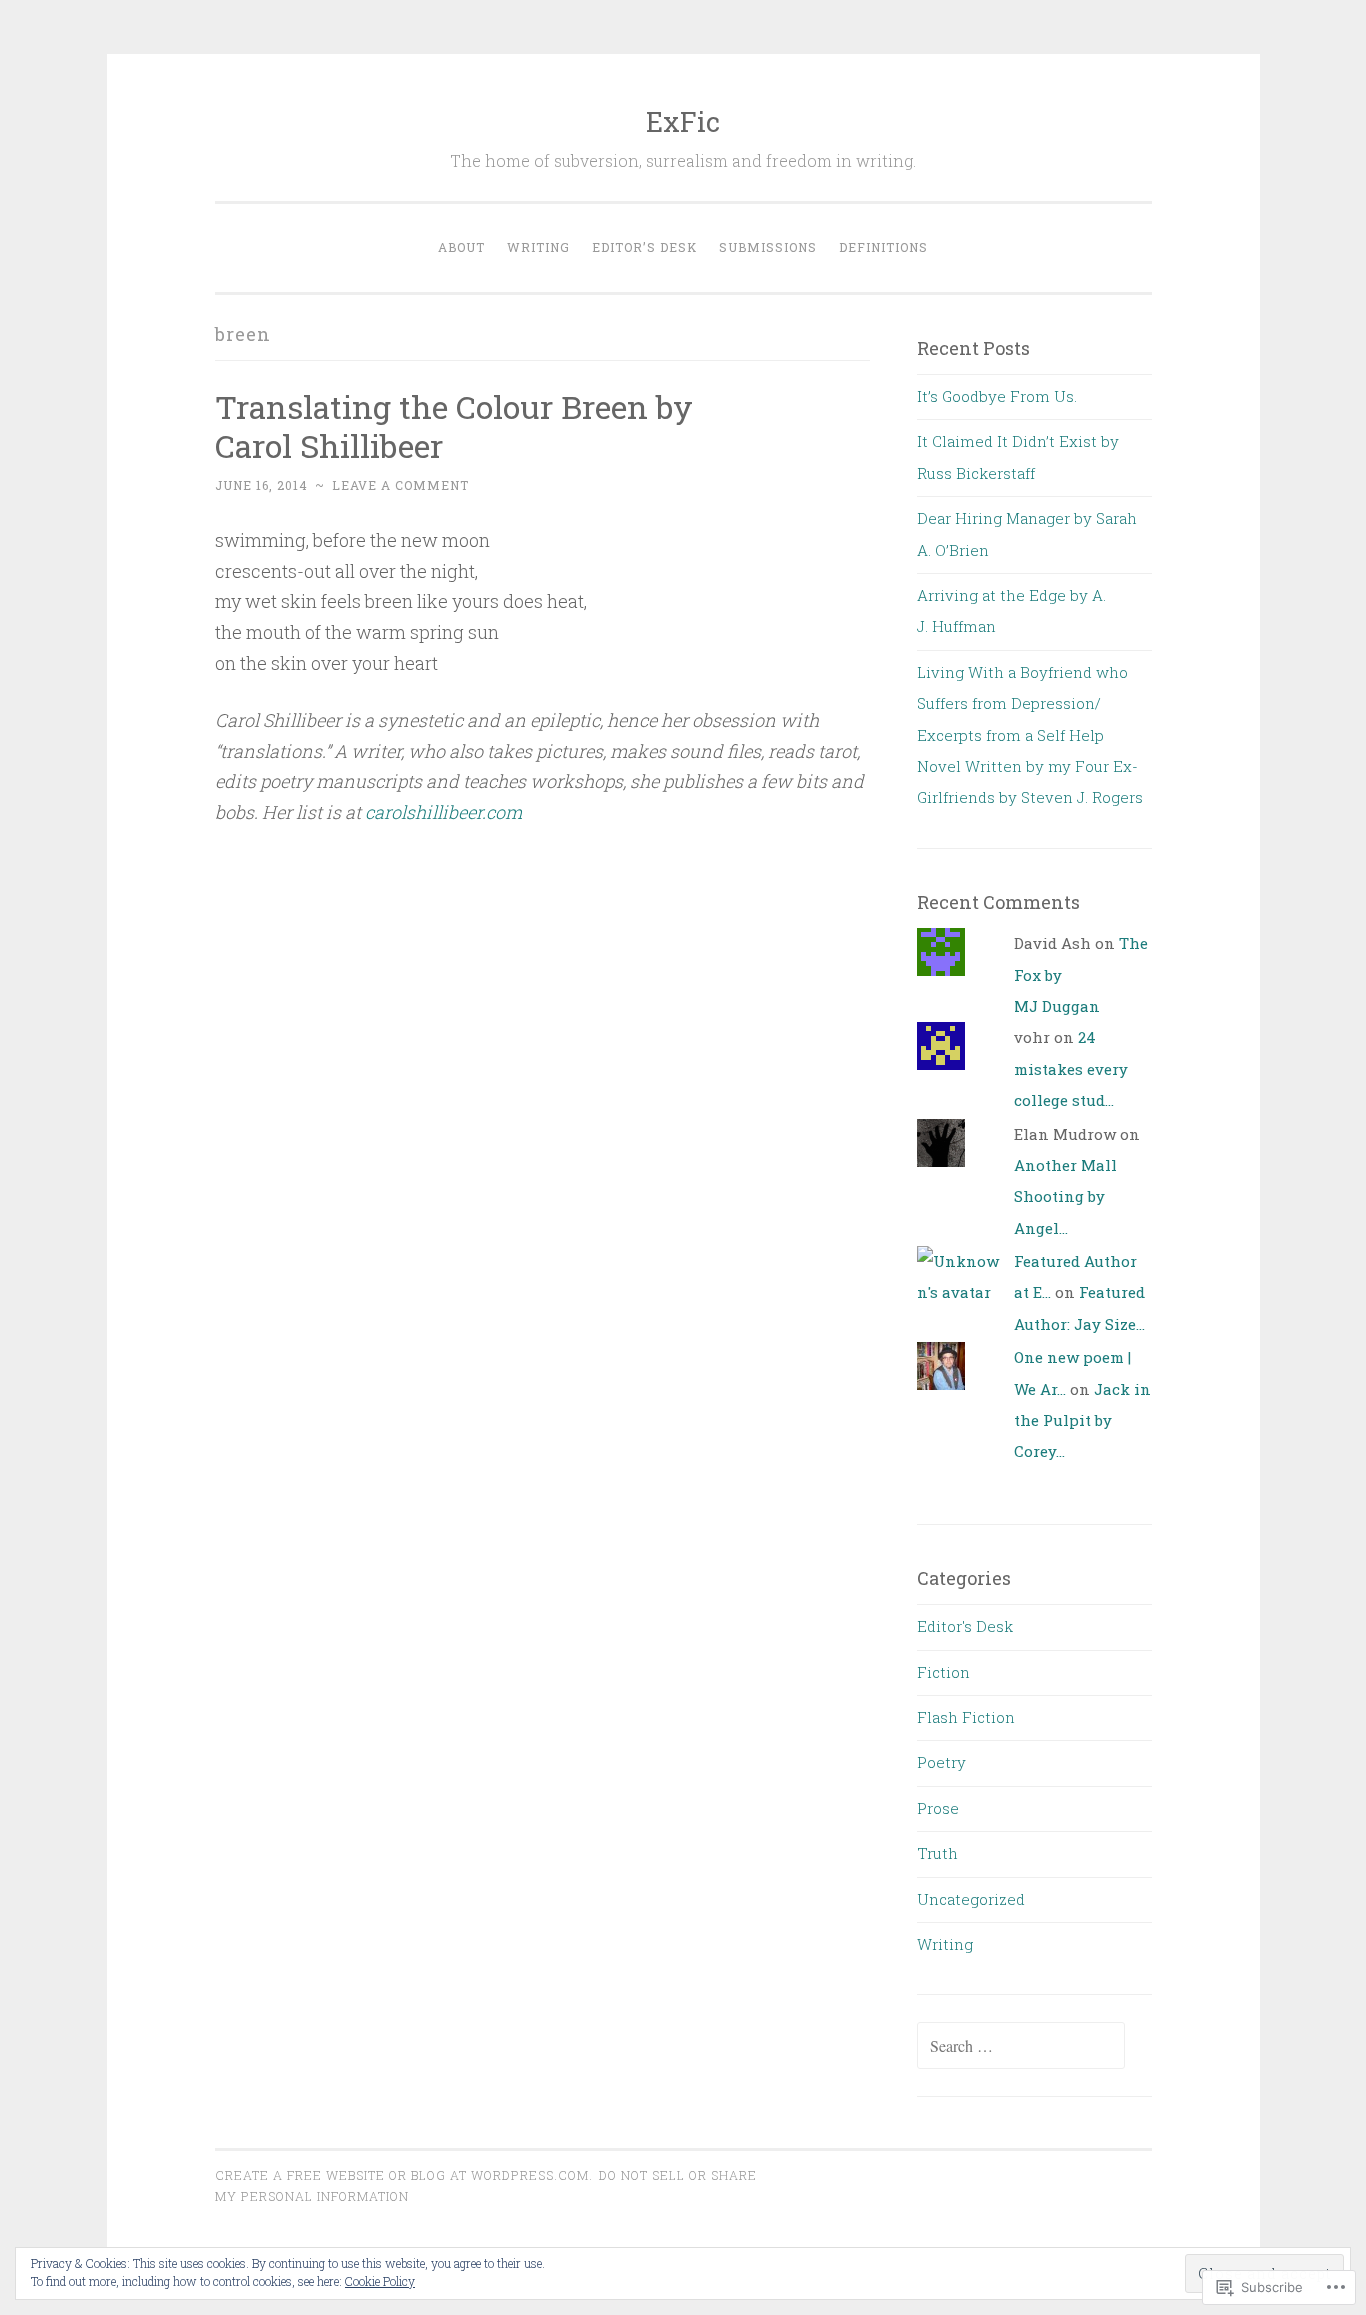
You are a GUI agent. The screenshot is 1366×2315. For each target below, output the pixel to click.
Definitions (883, 247)
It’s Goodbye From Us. (997, 396)
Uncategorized (971, 1899)
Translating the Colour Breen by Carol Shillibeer (454, 426)
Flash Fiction (966, 1717)
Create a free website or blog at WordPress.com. (404, 2175)
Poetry (941, 1762)
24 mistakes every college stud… (1071, 1068)
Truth (937, 1853)
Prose (938, 1808)
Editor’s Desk (644, 247)
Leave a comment (400, 485)
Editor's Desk (965, 1626)
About (461, 247)
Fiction (943, 1672)
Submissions (768, 247)
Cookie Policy (380, 2281)
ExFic (683, 121)
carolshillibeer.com (443, 812)
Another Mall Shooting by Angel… (1065, 1196)
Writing (538, 247)
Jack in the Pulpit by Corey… (1082, 1420)
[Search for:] (1021, 2046)
